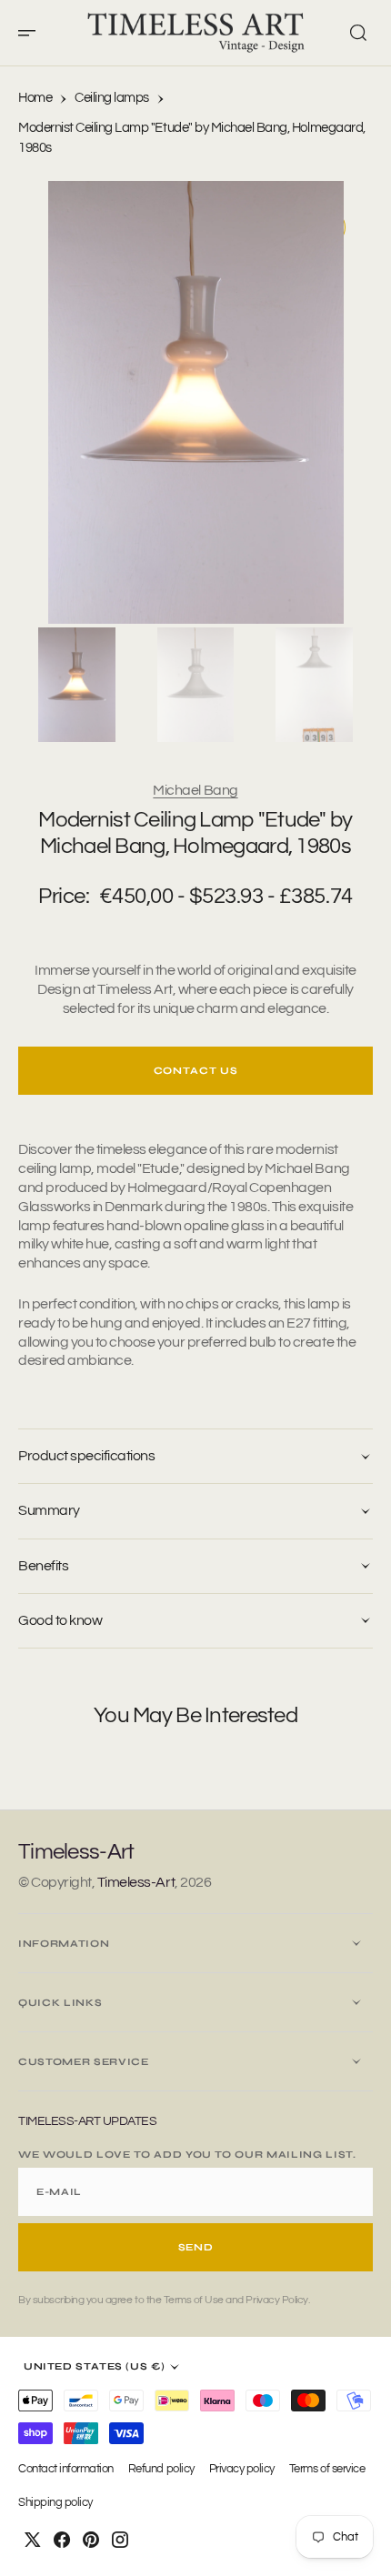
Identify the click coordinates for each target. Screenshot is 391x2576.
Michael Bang (195, 790)
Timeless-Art (136, 1882)
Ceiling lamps (112, 98)
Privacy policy (242, 2469)
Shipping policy (55, 2503)
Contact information (66, 2469)
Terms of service (327, 2469)
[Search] (358, 33)
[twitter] (33, 2540)
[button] (33, 33)
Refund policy (161, 2469)
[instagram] (120, 2540)
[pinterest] (91, 2540)
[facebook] (62, 2540)
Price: (64, 896)
